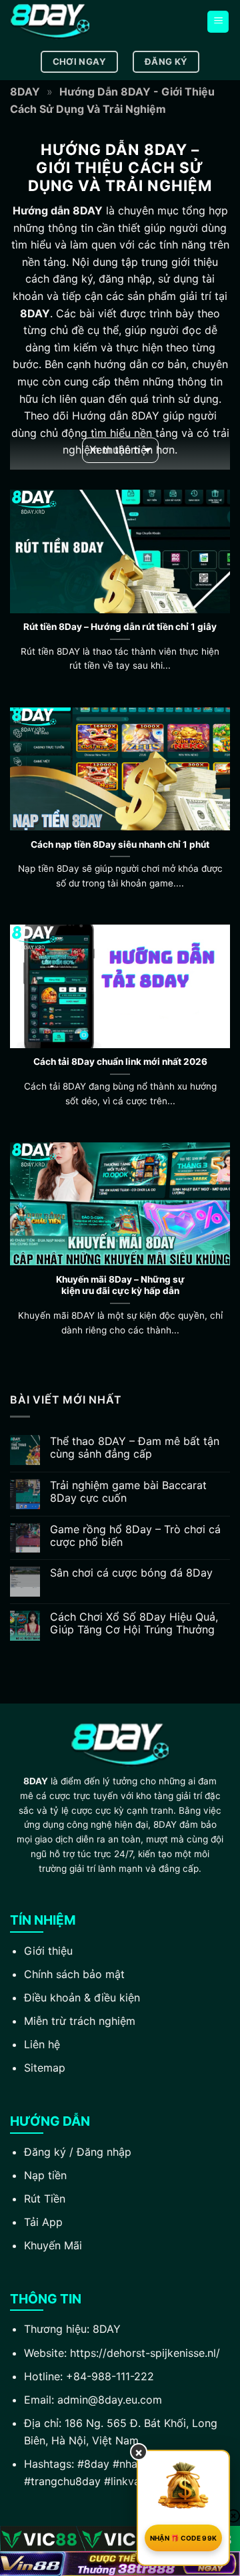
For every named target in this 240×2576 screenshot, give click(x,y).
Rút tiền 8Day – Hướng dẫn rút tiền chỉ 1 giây (120, 627)
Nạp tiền (45, 2175)
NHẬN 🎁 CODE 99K (184, 2538)
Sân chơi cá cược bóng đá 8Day (131, 1573)
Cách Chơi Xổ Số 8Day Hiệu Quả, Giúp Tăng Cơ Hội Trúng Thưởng (134, 1623)
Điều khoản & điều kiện (82, 1997)
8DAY (25, 92)
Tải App (43, 2222)
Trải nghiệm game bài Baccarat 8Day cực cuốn (128, 1492)
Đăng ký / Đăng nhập (78, 2152)
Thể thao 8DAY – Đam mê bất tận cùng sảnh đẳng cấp (135, 1448)
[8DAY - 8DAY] (77, 22)
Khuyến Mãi (53, 2245)
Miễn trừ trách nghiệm (80, 2021)
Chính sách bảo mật (74, 1974)
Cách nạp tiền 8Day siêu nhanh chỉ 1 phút (120, 844)
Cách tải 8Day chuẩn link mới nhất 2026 (120, 1062)
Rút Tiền (45, 2199)
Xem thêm (115, 450)
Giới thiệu (48, 1951)
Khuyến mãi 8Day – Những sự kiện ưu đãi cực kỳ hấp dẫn (120, 1285)
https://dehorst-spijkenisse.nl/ (145, 2353)
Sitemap (45, 2068)
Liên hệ (42, 2044)
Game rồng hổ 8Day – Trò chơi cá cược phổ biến (135, 1536)
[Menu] (218, 22)
